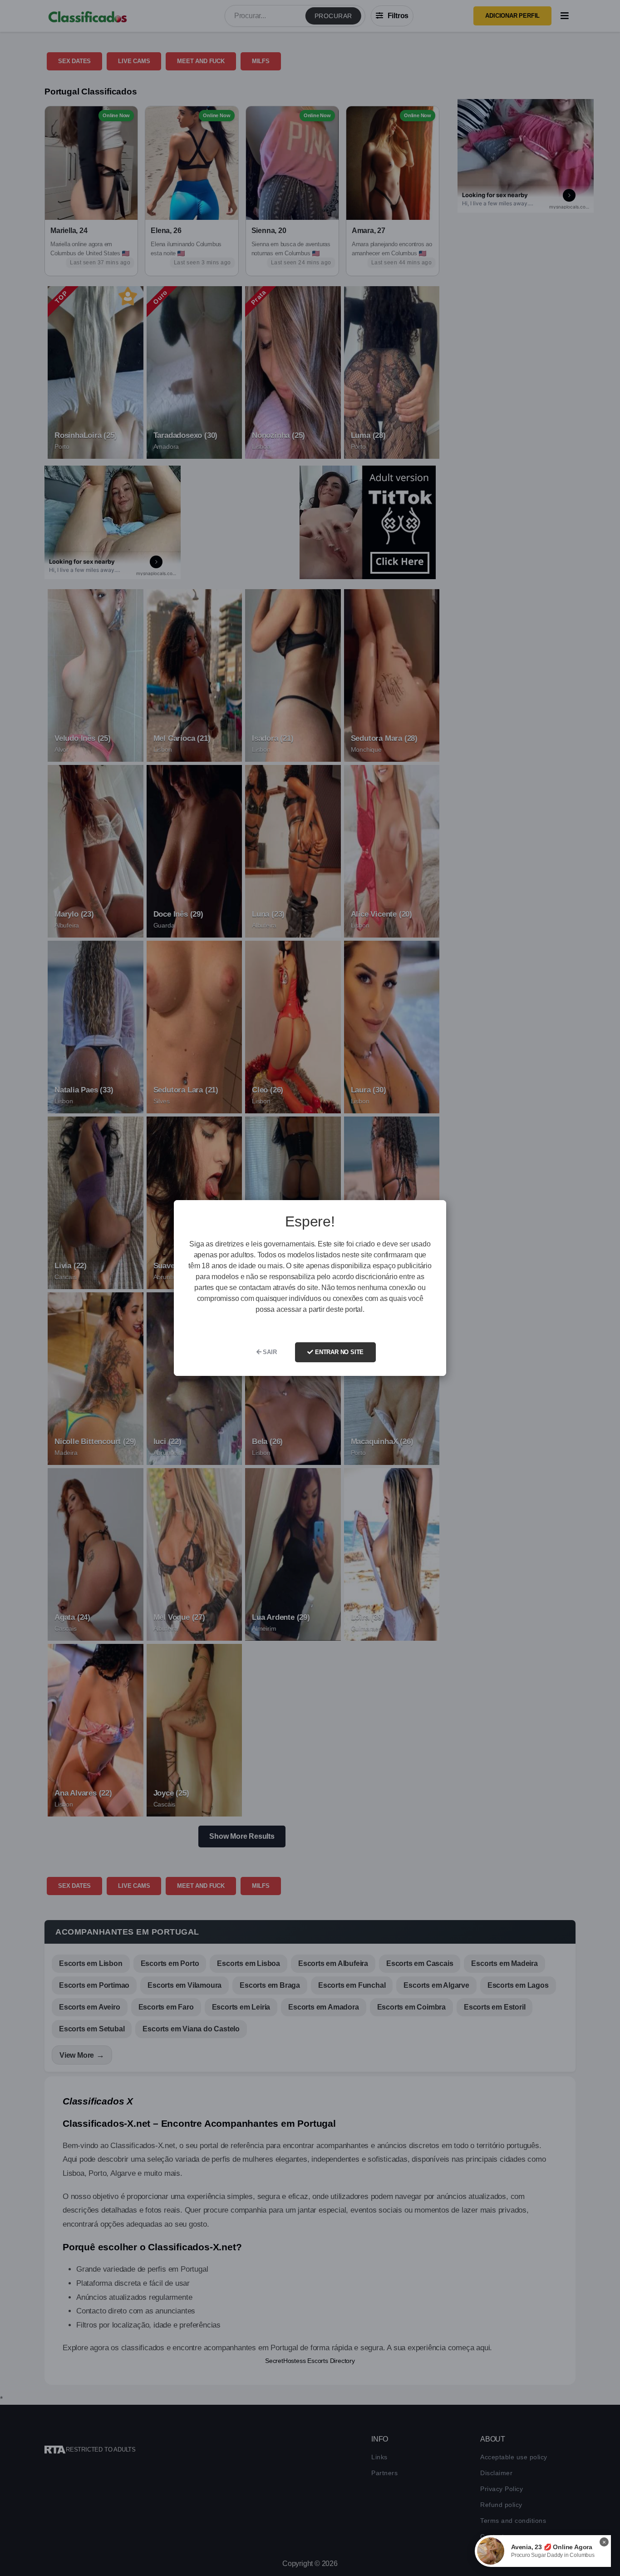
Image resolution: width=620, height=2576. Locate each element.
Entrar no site (338, 1352)
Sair (269, 1352)
